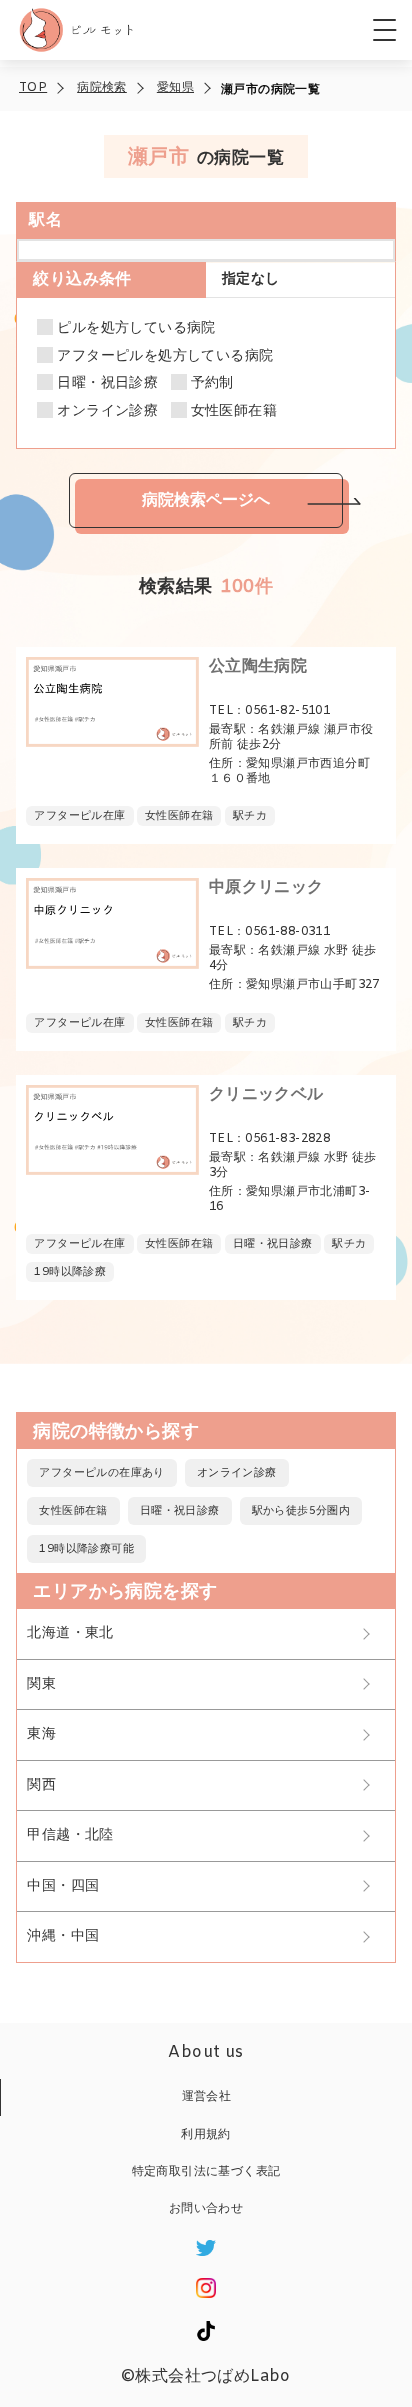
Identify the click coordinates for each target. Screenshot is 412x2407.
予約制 (212, 384)
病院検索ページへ (206, 499)
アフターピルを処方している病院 (165, 357)
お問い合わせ (206, 2209)
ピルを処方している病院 (136, 329)
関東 (41, 1684)
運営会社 (207, 2097)
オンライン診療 (107, 412)
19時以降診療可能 (86, 1549)
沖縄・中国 (63, 1936)
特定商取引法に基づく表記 (206, 2172)
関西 (41, 1785)
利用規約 (206, 2135)
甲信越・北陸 (70, 1835)
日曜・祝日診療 (107, 384)
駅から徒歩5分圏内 (301, 1511)
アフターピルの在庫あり (101, 1473)
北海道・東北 (70, 1633)
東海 (41, 1734)
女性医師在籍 (234, 412)
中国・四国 (63, 1886)
